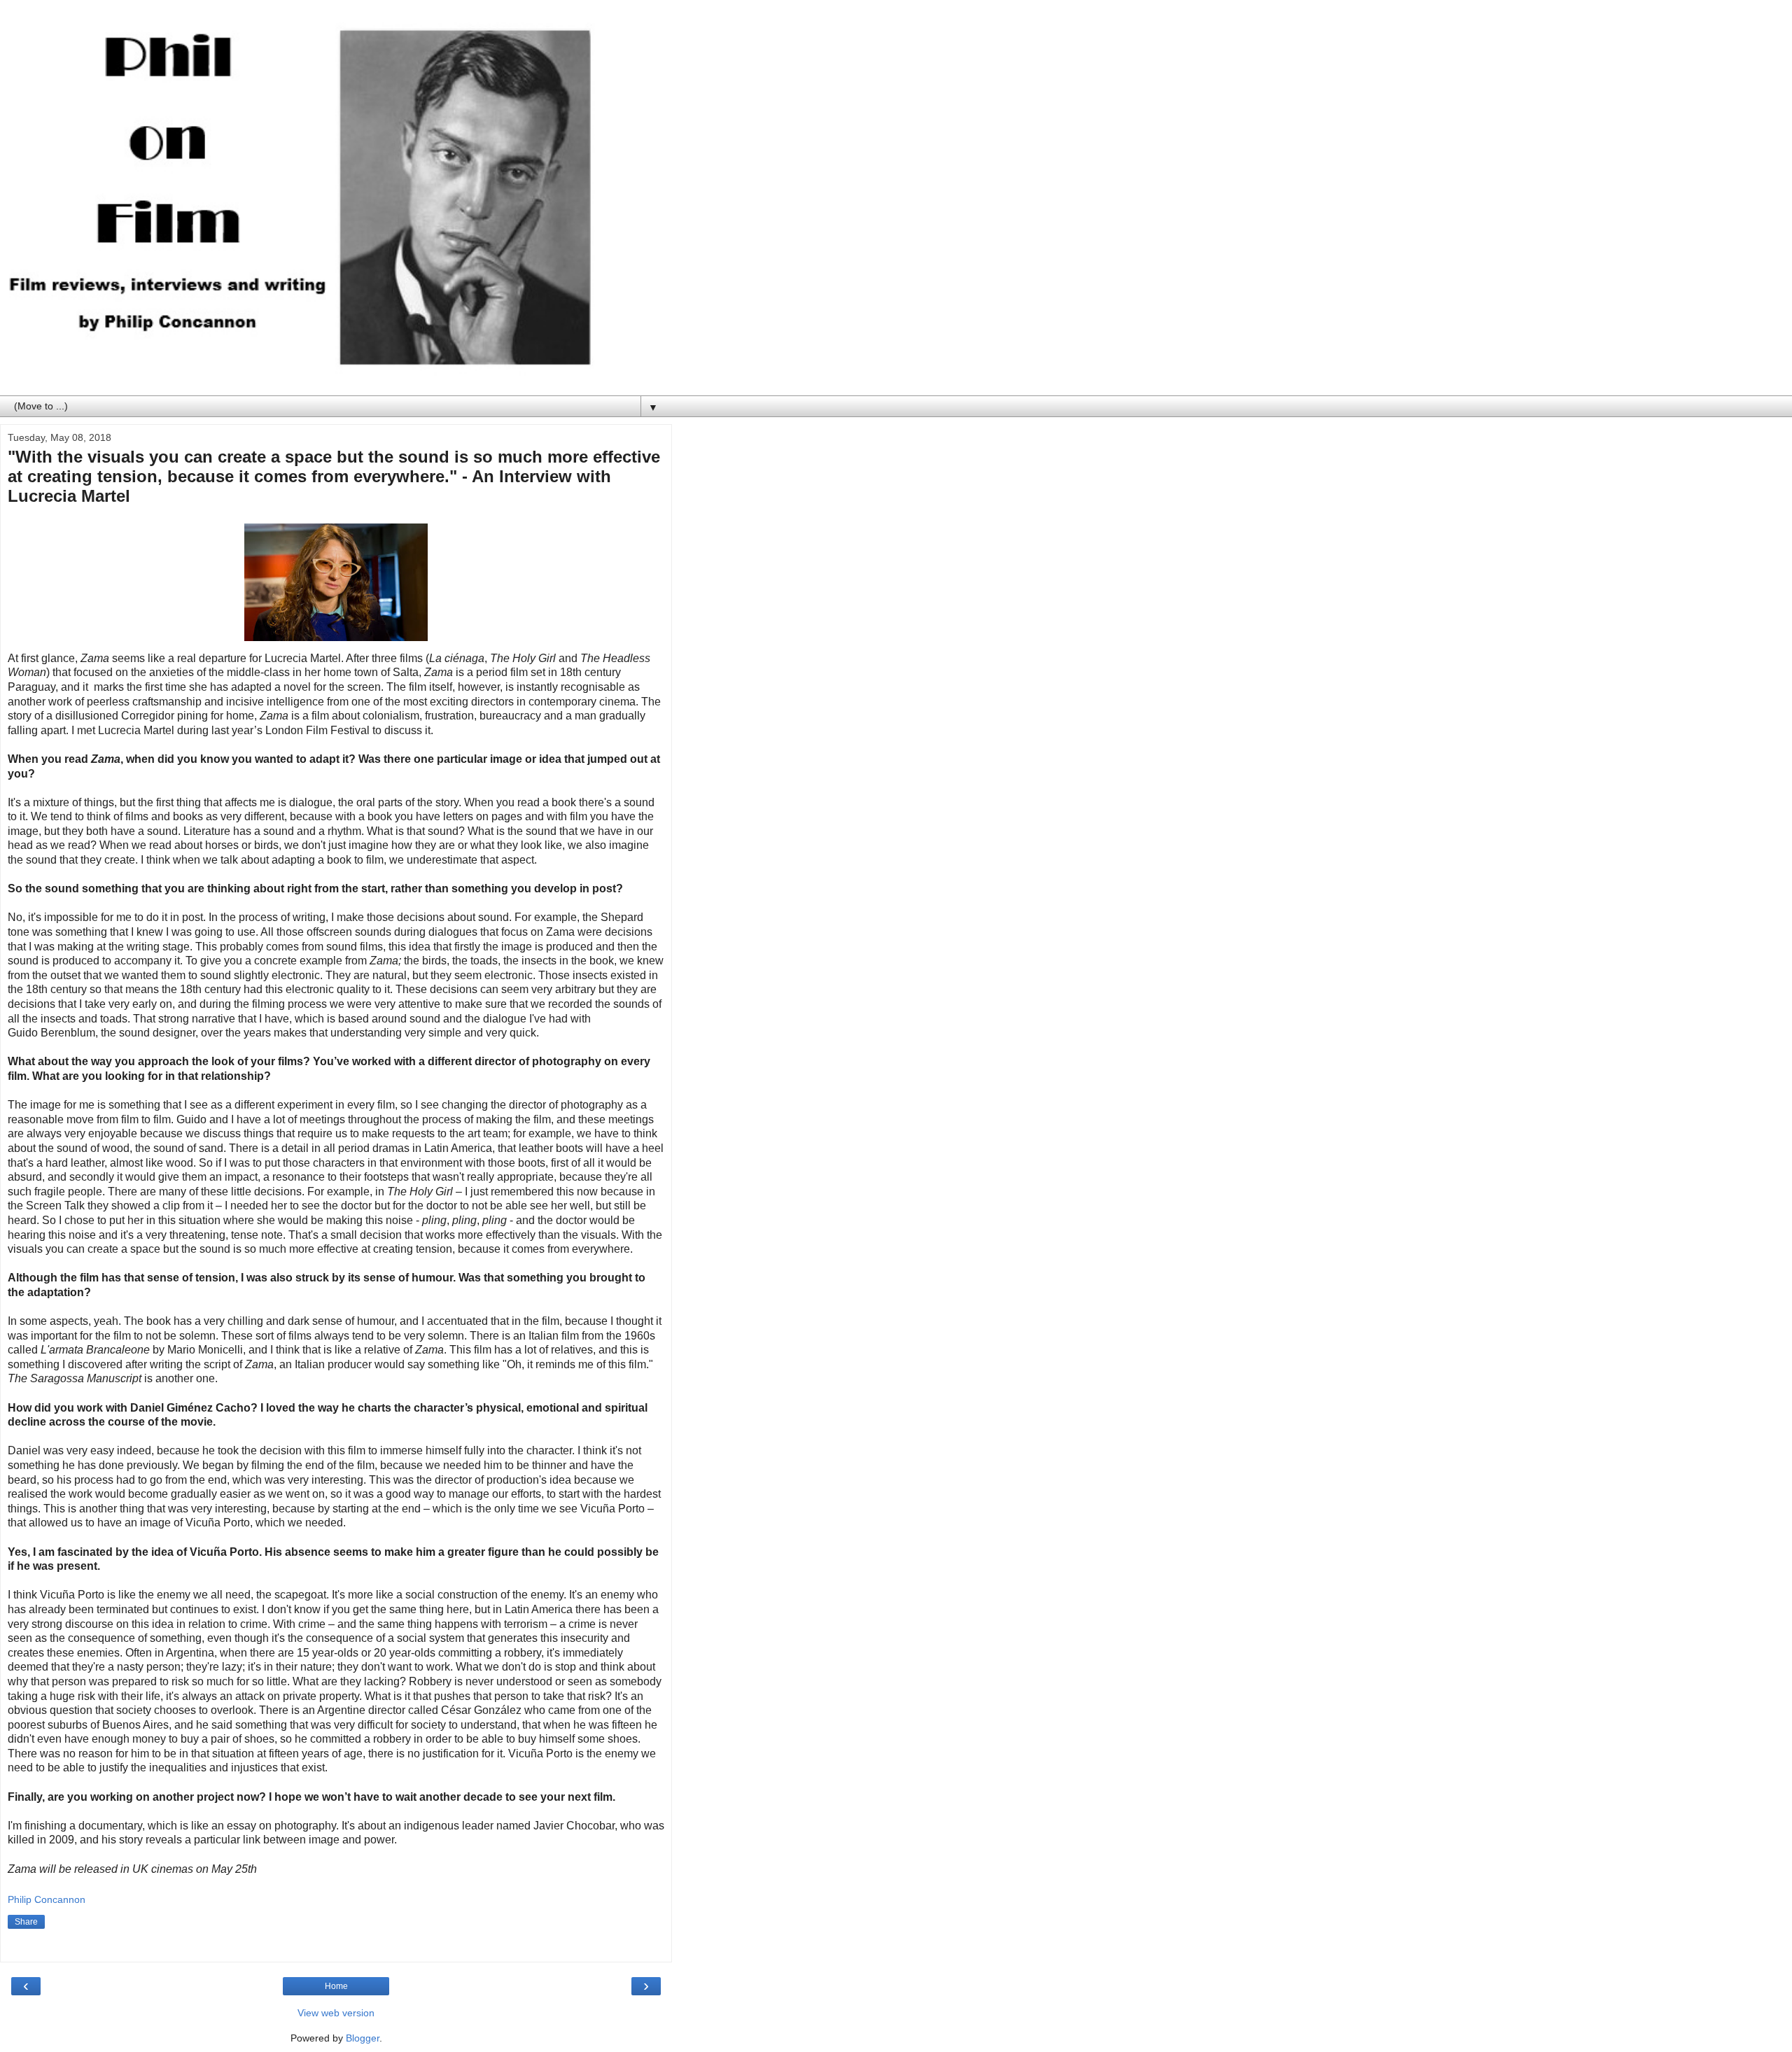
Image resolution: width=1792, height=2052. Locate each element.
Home (336, 1986)
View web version (336, 2013)
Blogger (363, 2038)
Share (26, 1922)
